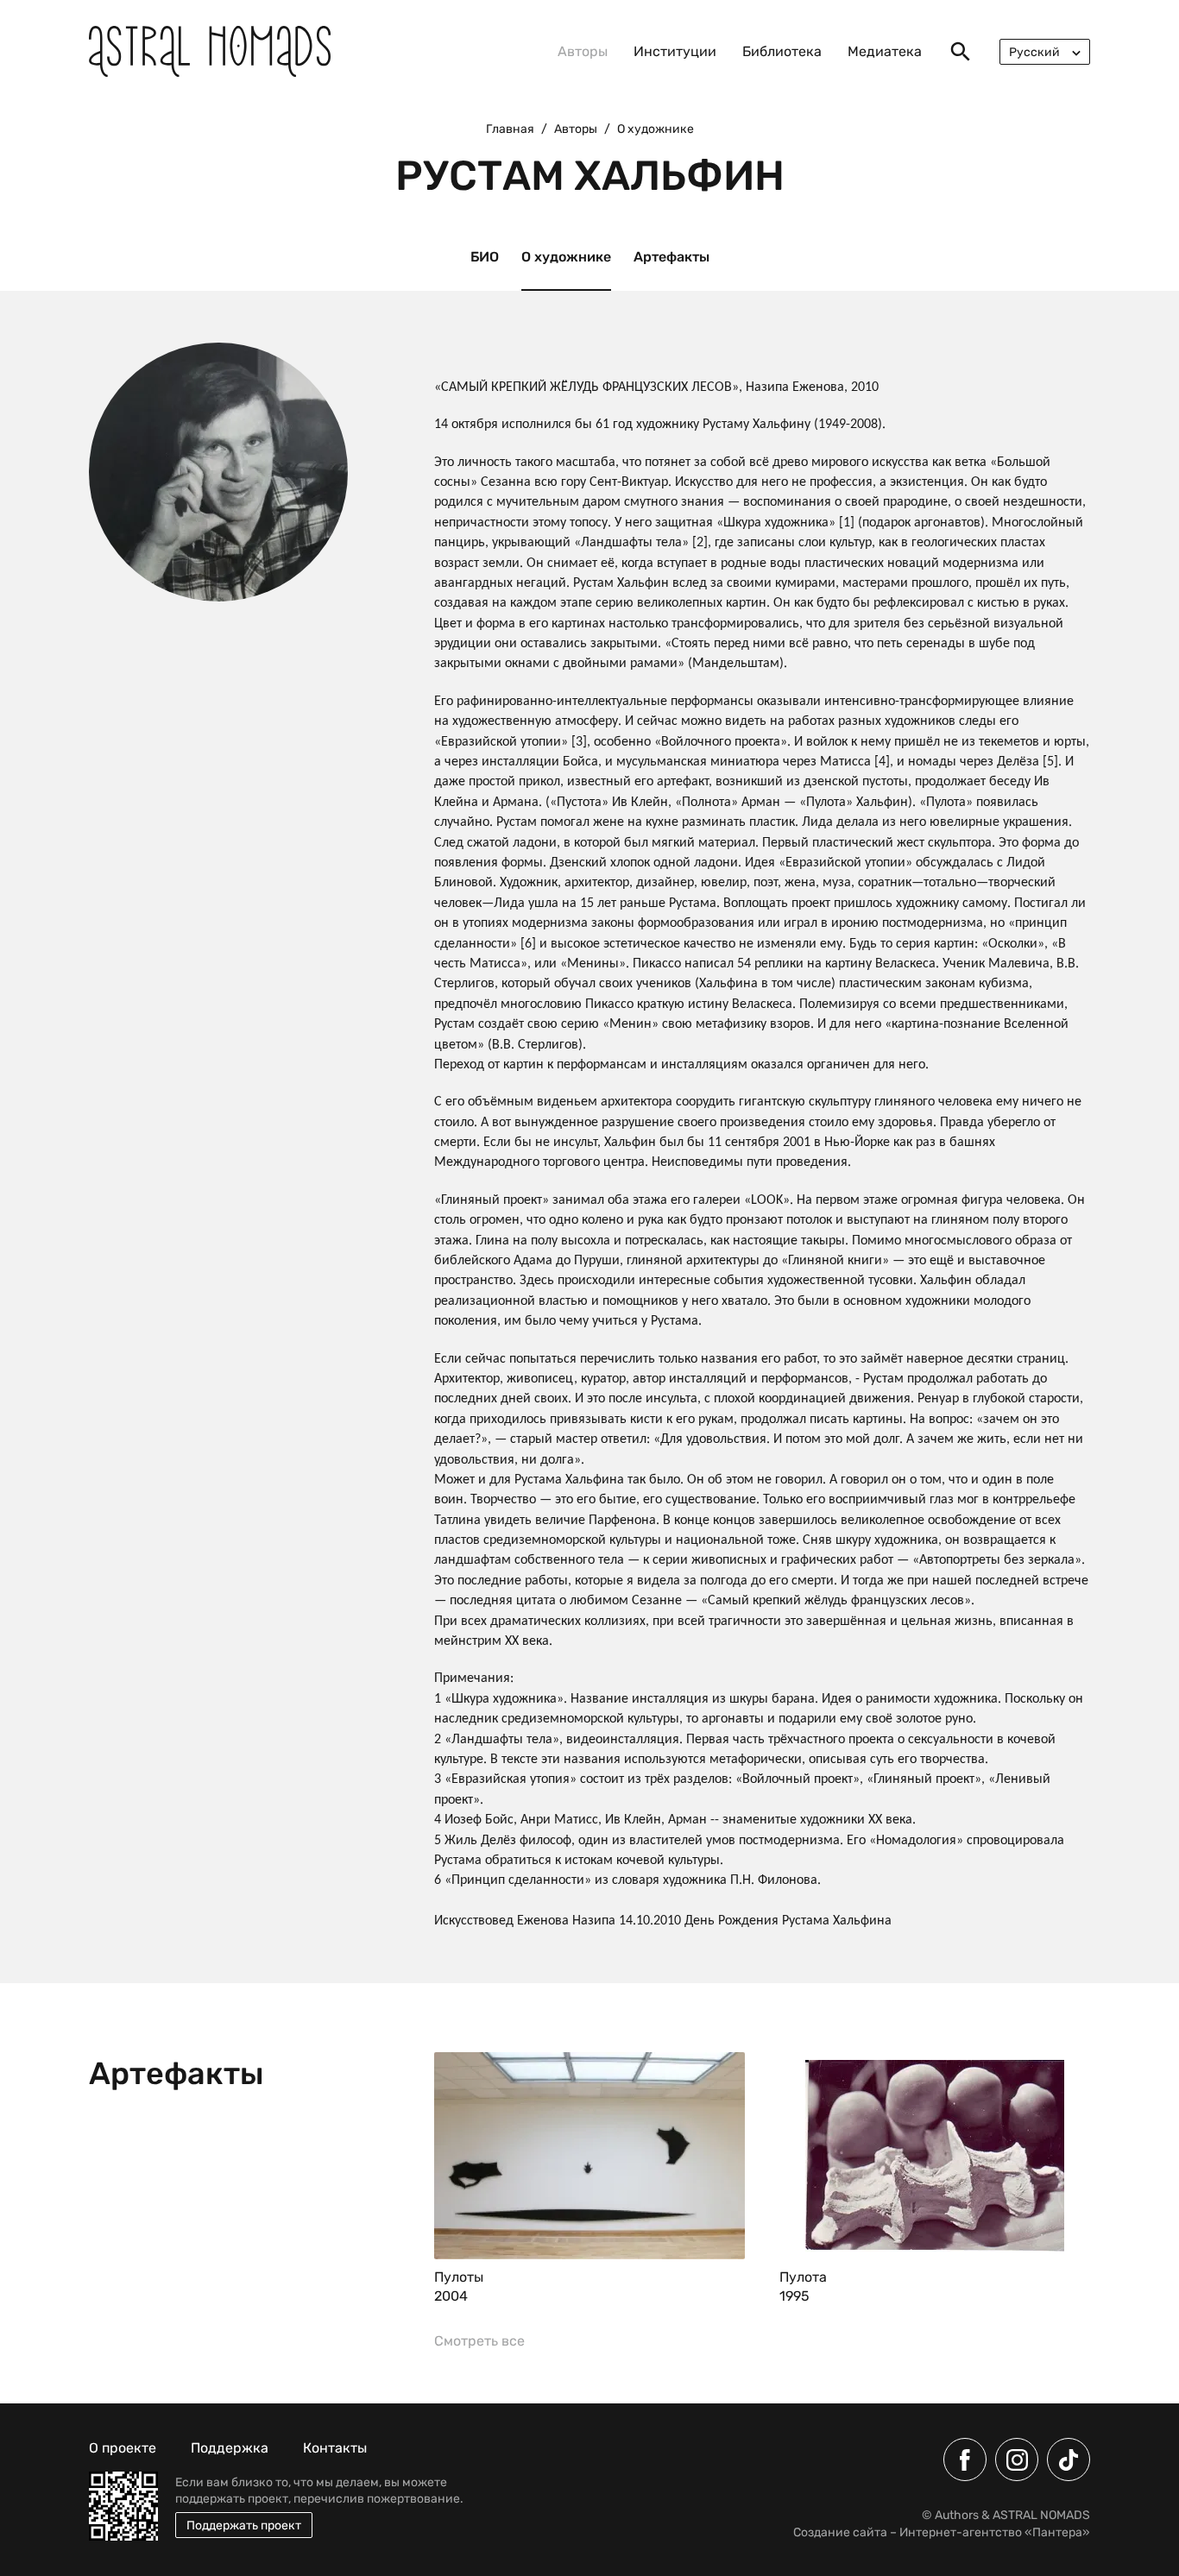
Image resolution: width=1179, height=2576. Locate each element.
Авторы (583, 51)
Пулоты (459, 2277)
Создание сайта (840, 2532)
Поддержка (230, 2448)
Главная (510, 129)
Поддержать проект (244, 2526)
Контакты (335, 2448)
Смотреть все (479, 2341)
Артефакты (671, 257)
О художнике (566, 257)
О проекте (123, 2448)
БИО (485, 257)
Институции (675, 51)
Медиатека (885, 51)
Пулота (803, 2277)
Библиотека (782, 51)
